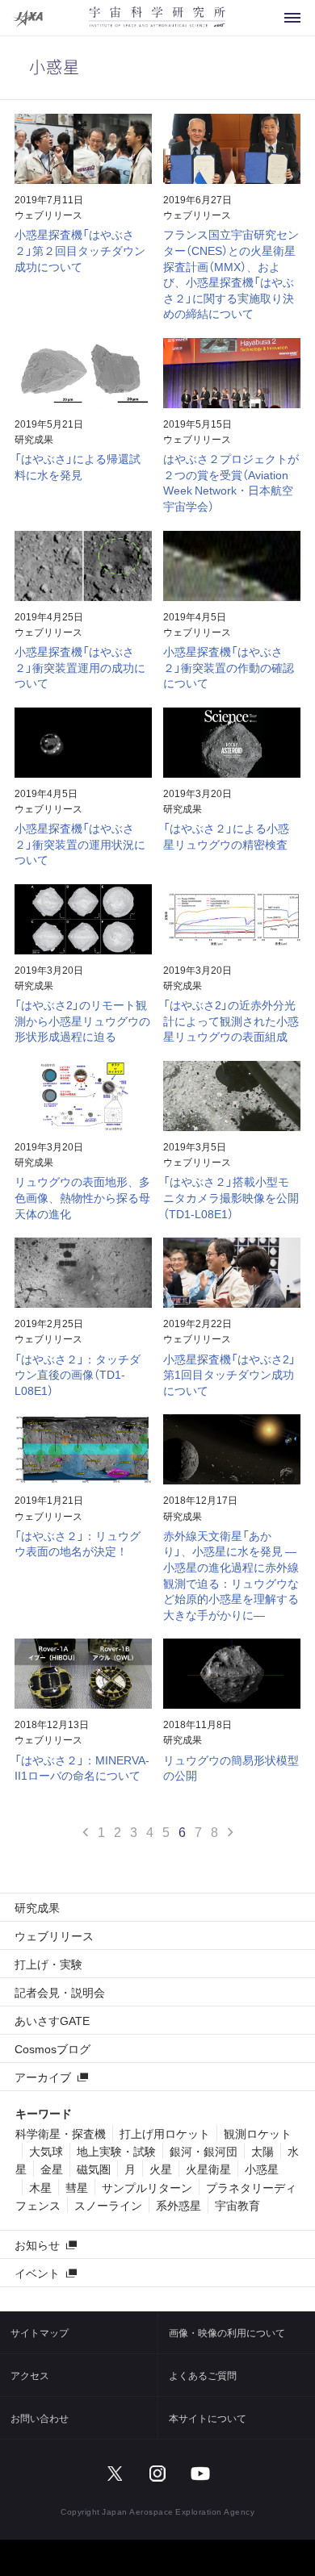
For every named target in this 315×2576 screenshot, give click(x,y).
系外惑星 (178, 2205)
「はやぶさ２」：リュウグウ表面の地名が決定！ (78, 1543)
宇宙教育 (237, 2205)
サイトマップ (40, 2332)
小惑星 (262, 2169)
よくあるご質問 (203, 2375)
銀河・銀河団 (204, 2151)
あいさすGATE (52, 2020)
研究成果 (34, 439)
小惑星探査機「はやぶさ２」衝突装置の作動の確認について (229, 667)
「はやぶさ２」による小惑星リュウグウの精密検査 (226, 836)
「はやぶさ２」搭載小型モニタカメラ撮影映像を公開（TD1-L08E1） (231, 1197)
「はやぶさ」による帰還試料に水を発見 (78, 466)
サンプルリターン (147, 2187)
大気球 (46, 2151)
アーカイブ (43, 2077)
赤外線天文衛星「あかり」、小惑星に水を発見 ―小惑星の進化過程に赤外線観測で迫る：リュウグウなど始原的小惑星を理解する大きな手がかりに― (231, 1575)
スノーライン (108, 2205)
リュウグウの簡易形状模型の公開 (231, 1768)
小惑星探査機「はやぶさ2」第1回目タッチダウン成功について (229, 1374)
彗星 (77, 2187)
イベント (37, 2273)
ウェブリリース (48, 215)
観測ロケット (258, 2133)
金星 (52, 2169)
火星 (161, 2169)
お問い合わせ (40, 2418)
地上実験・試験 (116, 2151)
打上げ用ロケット (165, 2133)
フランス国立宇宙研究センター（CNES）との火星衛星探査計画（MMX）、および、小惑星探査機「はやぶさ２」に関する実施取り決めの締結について (231, 273)
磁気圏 (94, 2169)
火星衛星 (208, 2169)
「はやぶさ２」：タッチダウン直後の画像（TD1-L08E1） (78, 1374)
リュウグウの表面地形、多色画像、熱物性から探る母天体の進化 (82, 1197)
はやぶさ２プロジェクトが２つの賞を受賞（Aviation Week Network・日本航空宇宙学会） (231, 482)
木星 (40, 2187)
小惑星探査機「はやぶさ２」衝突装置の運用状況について (80, 843)
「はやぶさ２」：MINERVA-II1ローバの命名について (82, 1768)
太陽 (262, 2151)
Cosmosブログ (52, 2048)
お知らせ (37, 2244)
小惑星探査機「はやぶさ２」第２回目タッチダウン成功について (80, 250)
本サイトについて (208, 2418)
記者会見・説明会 (60, 1992)
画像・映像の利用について (227, 2332)
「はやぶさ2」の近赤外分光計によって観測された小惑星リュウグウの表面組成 (231, 1020)
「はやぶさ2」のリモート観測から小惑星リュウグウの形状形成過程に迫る (82, 1020)
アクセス (30, 2375)
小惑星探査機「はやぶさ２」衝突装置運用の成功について (80, 667)
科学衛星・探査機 (61, 2133)
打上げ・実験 (48, 1964)
